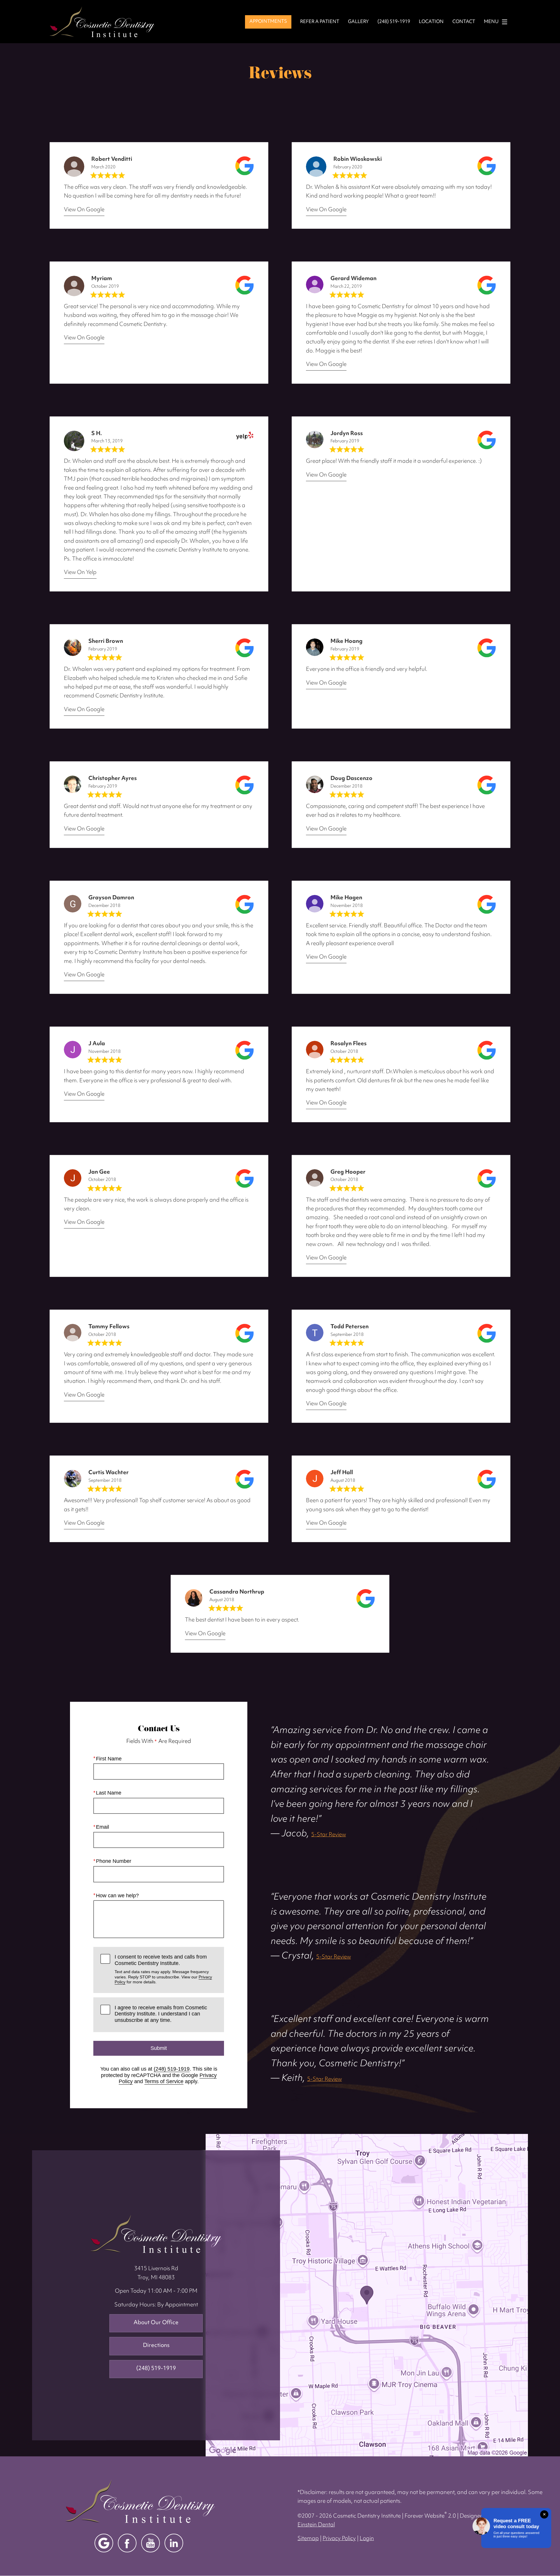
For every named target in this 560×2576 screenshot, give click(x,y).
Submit (159, 2048)
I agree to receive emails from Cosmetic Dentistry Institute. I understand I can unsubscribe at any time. (161, 2014)
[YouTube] (150, 2543)
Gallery (358, 22)
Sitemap (308, 2539)
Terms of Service (164, 2081)
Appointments (268, 22)
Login (367, 2539)
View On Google (84, 210)
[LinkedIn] (174, 2543)
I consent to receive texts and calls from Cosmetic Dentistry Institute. (163, 1969)
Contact (464, 22)
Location (431, 22)
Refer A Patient (320, 22)
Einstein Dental (316, 2525)
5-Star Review (329, 1835)
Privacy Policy (339, 2539)
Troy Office (156, 2234)
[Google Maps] (104, 2543)
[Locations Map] (367, 2295)
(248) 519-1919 (172, 2069)
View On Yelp (80, 573)
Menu (491, 22)
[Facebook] (127, 2543)
